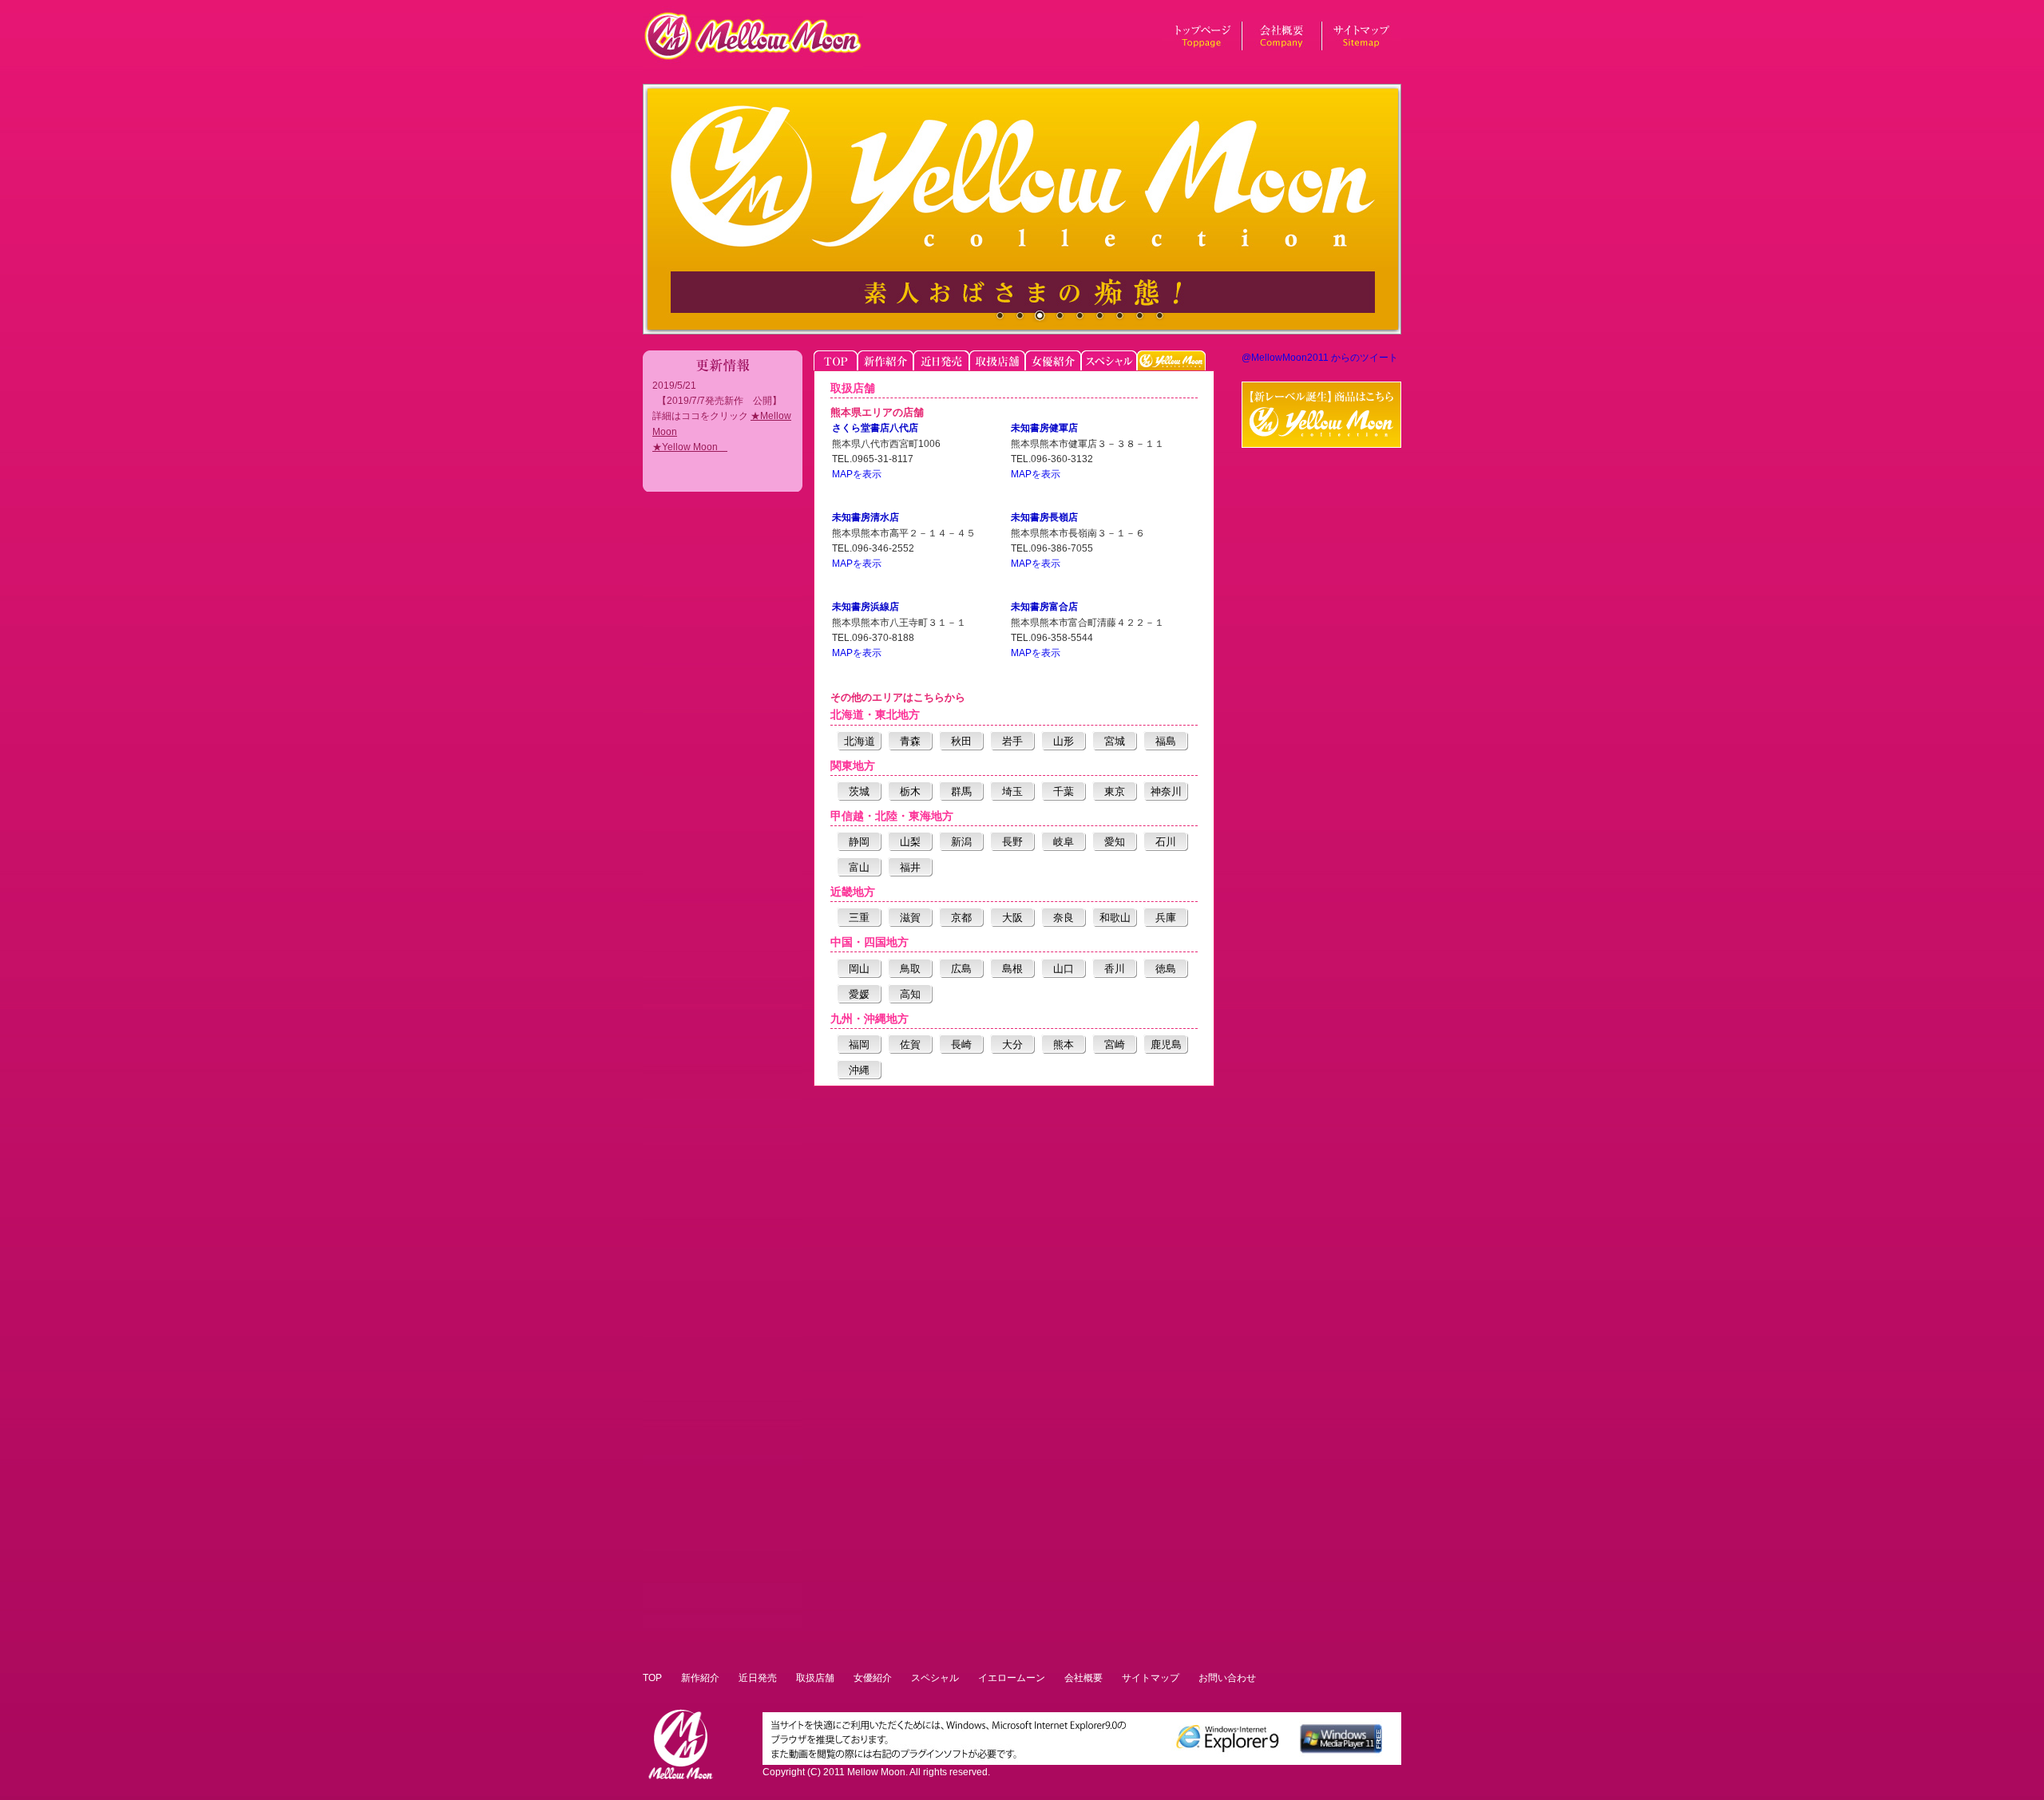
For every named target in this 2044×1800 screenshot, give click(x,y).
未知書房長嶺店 (1044, 517)
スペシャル (935, 1678)
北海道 (860, 741)
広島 (961, 969)
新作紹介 (700, 1678)
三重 (859, 918)
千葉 (1064, 791)
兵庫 (1166, 918)
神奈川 (1166, 791)
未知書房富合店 (1044, 607)
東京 (1115, 791)
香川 (1115, 969)
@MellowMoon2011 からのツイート (1320, 358)
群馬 (961, 791)
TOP (652, 1678)
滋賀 (910, 918)
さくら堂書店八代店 (875, 428)
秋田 (961, 741)
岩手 (1012, 741)
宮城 (1115, 741)
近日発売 (758, 1678)
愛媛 (859, 994)
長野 (1012, 842)
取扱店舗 (815, 1678)
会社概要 (1083, 1678)
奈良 (1064, 918)
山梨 (910, 842)
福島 (1166, 741)
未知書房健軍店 (1044, 428)
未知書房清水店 (866, 517)
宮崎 (1115, 1044)
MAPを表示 (857, 474)
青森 (910, 741)
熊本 (1064, 1044)
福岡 (859, 1044)
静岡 (859, 842)
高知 (910, 994)
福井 (910, 867)
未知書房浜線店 (866, 607)
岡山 (859, 969)
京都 (961, 918)
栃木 (910, 791)
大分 (1012, 1044)
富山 (859, 867)
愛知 (1115, 842)
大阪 (1012, 918)
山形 (1064, 741)
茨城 (859, 791)
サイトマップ (1151, 1678)
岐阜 (1064, 842)
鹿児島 (1166, 1044)
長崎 (961, 1044)
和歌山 (1115, 918)
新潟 (961, 842)
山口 (1064, 969)
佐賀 (910, 1044)
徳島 (1166, 969)
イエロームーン (1012, 1678)
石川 (1166, 842)
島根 (1012, 969)
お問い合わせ (1227, 1678)
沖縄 (859, 1070)
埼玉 (1012, 791)
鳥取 (910, 969)
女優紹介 (873, 1678)
